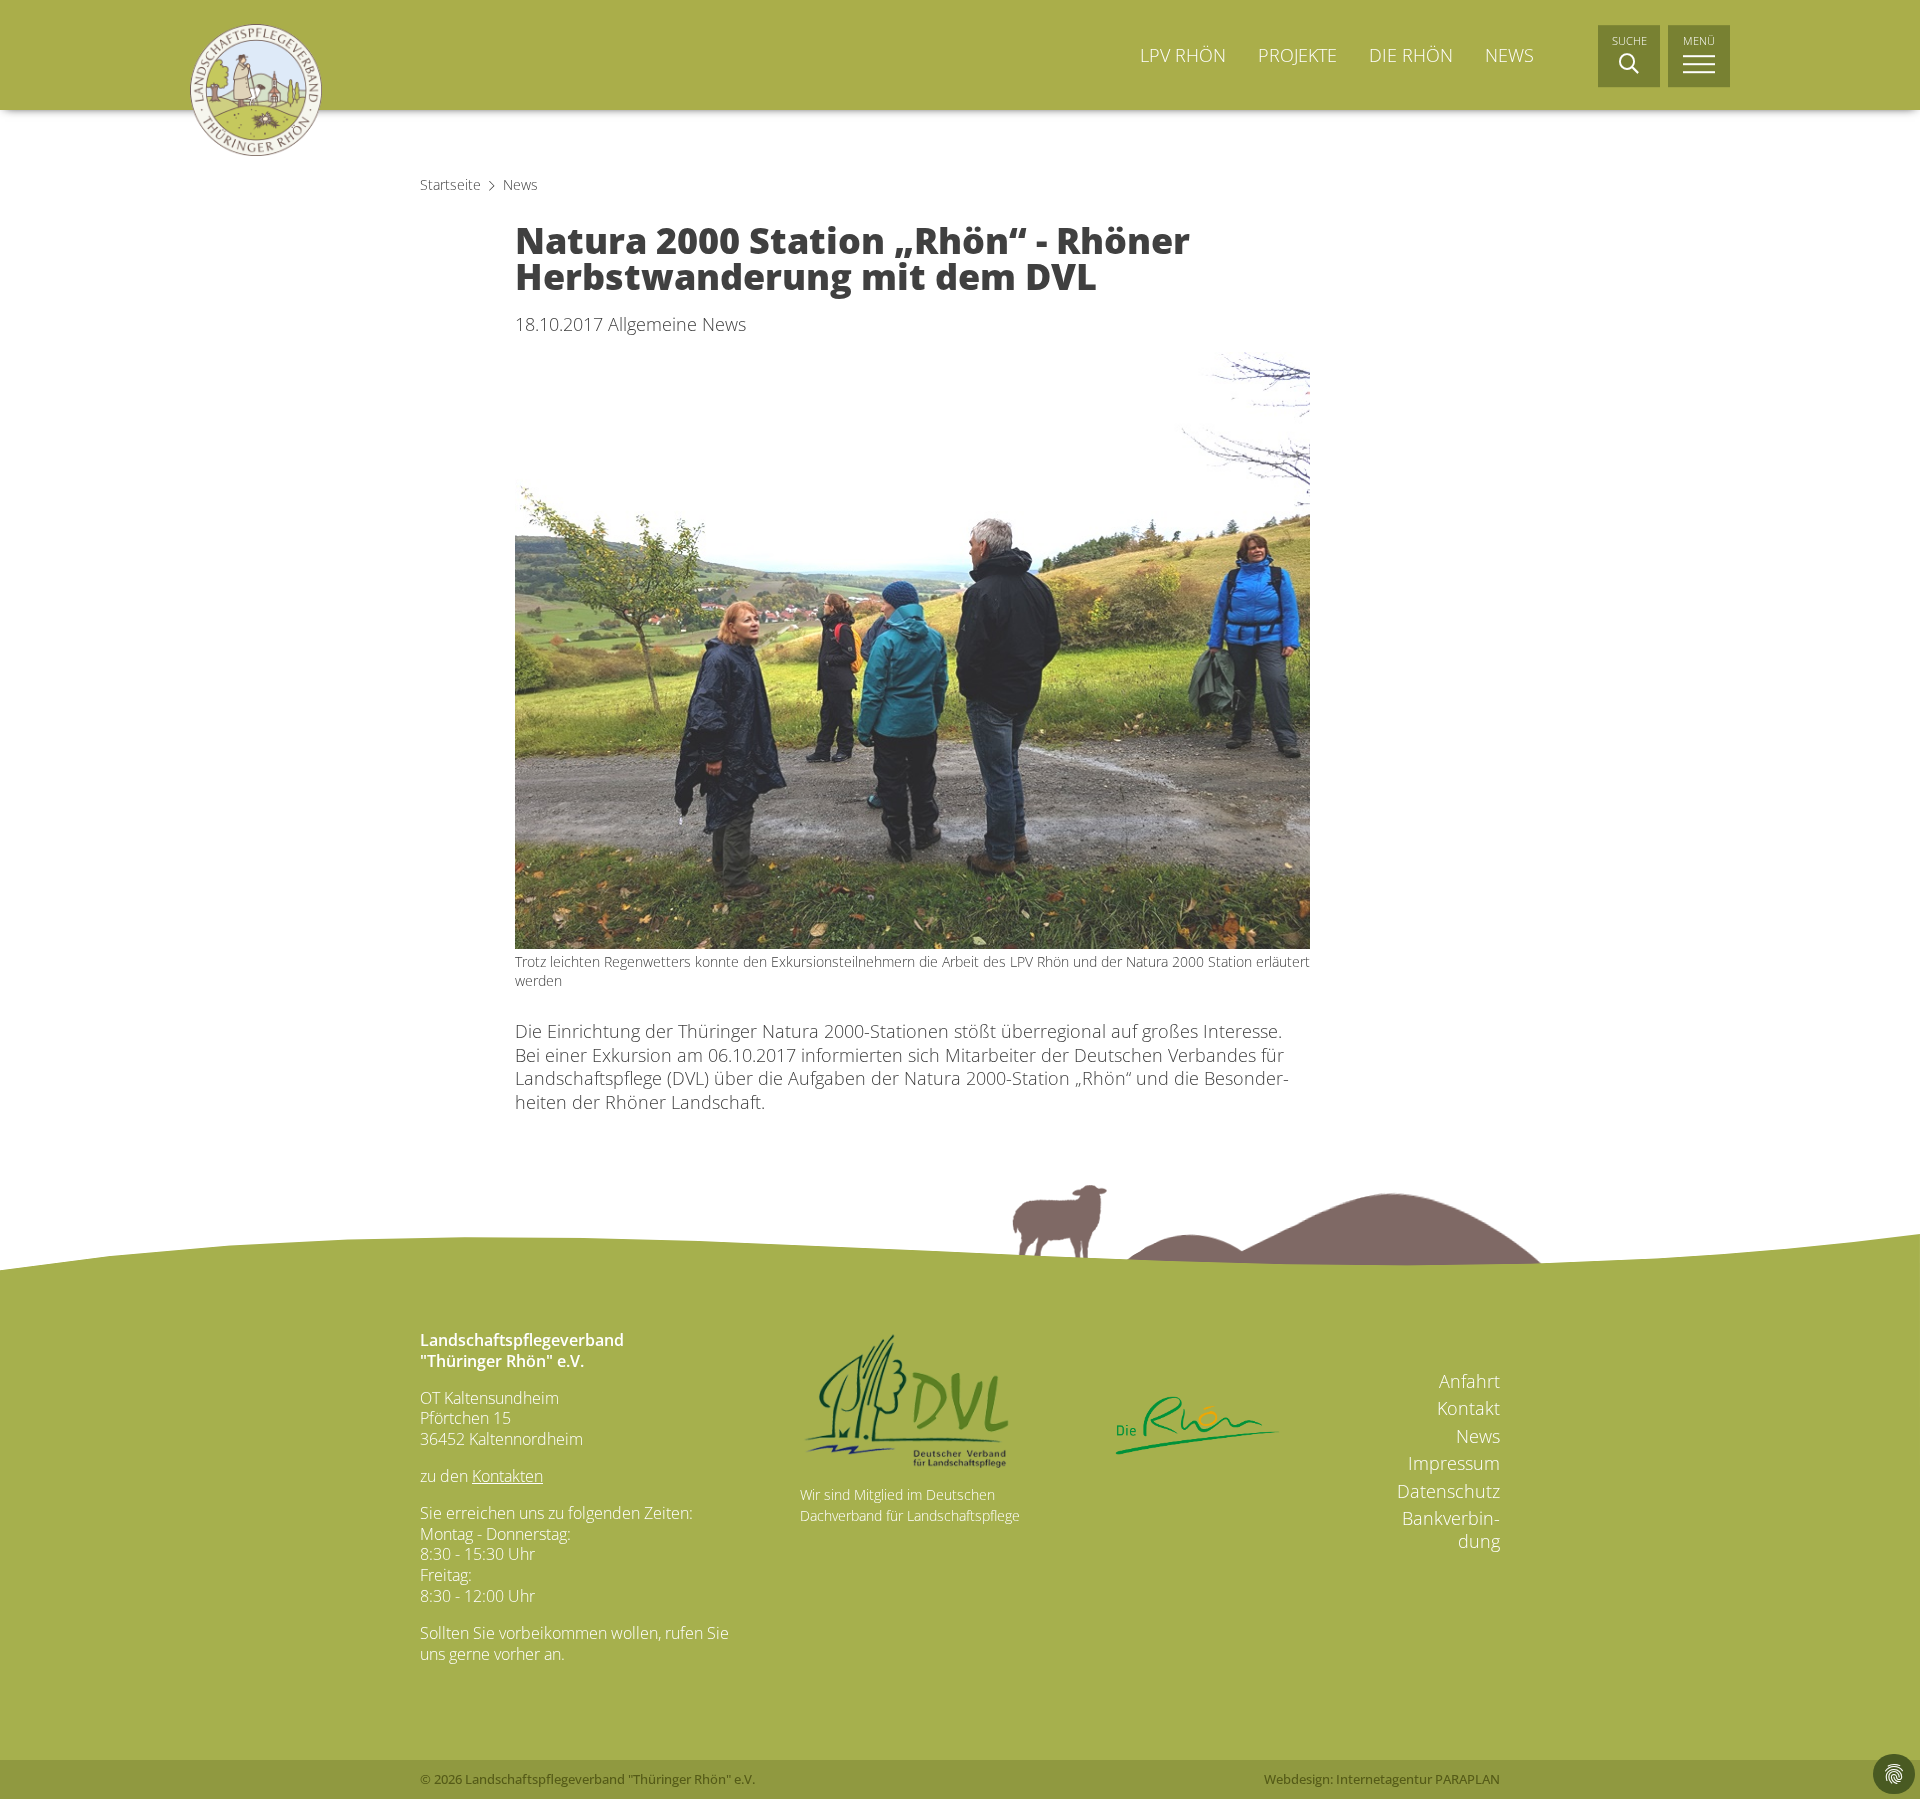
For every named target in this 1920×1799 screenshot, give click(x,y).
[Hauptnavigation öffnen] (1699, 56)
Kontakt (1468, 1408)
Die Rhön (1411, 55)
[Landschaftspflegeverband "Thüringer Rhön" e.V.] (256, 90)
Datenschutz (1448, 1491)
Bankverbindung (1451, 1529)
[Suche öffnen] (1629, 56)
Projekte (1297, 55)
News (1509, 55)
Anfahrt (1469, 1381)
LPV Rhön (1183, 55)
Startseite (450, 184)
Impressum (1454, 1463)
